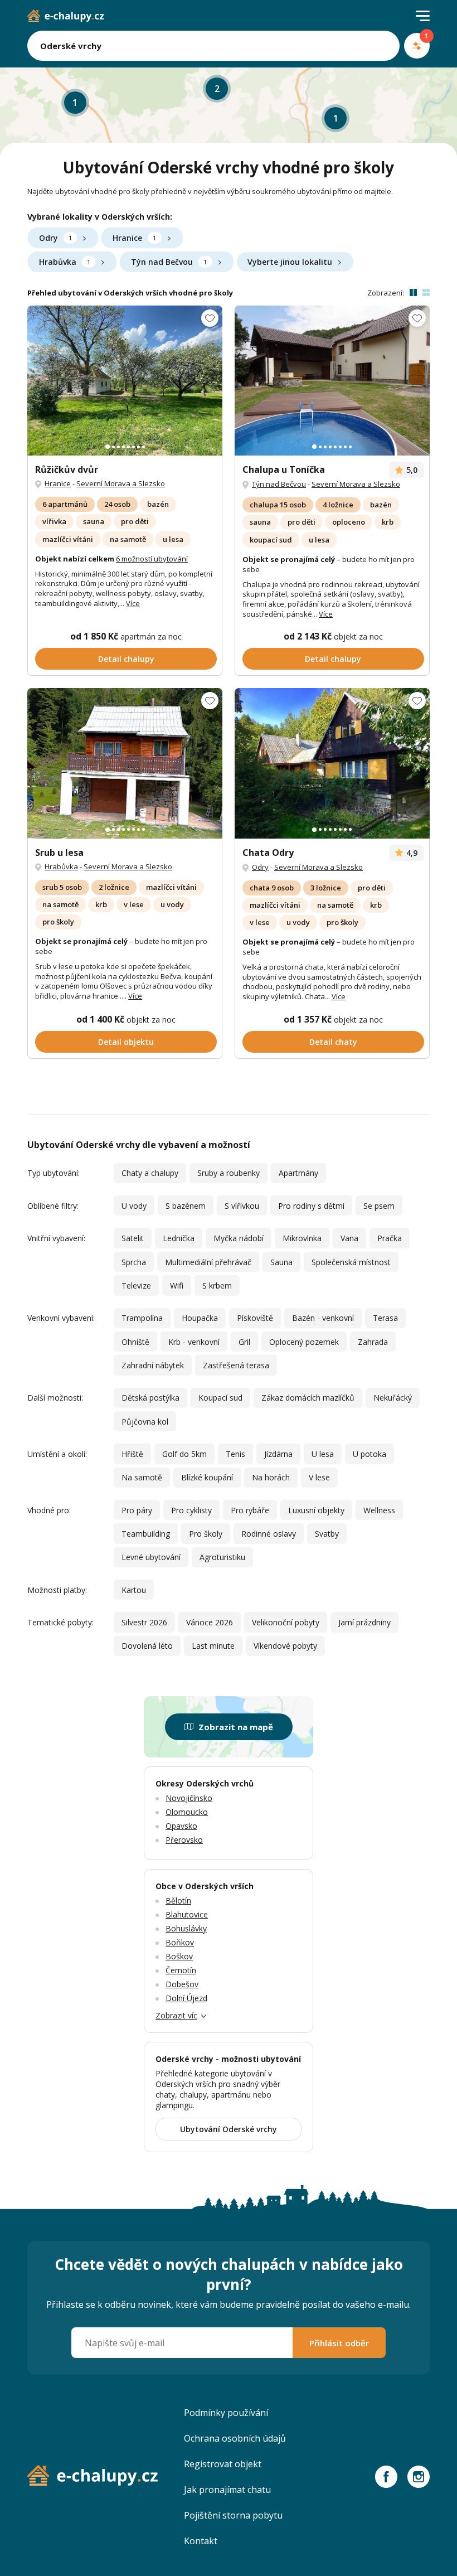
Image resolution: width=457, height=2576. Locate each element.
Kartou (134, 1590)
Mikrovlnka (302, 1238)
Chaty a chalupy (150, 1173)
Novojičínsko (189, 1798)
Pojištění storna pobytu (233, 2515)
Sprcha (134, 1262)
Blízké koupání (207, 1477)
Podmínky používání (226, 2413)
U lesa (323, 1454)
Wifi (177, 1285)
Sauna (281, 1262)
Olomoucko (187, 1812)
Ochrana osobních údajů (235, 2438)
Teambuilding (146, 1534)
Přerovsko (184, 1840)
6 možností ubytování (152, 559)
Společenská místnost (351, 1262)
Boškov (179, 1956)
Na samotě (142, 1477)
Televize (136, 1285)
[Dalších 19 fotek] (125, 763)
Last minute (213, 1646)
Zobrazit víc (176, 2015)
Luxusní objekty (316, 1510)
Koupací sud (220, 1398)
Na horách (271, 1477)
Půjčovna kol (145, 1422)
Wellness (379, 1510)
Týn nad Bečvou (169, 262)
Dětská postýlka (150, 1398)
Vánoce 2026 (210, 1622)
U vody (134, 1206)
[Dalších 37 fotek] (125, 381)
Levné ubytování (151, 1557)
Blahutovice (187, 1914)
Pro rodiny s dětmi (311, 1206)
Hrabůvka (65, 262)
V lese (319, 1477)
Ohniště (135, 1342)
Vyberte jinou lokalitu (290, 262)
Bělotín (178, 1900)
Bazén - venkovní (323, 1318)
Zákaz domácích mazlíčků (308, 1398)
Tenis (235, 1454)
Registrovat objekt (223, 2464)
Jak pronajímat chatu (227, 2490)
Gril (244, 1342)
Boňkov (180, 1942)
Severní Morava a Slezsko (121, 483)
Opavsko (181, 1826)
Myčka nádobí (239, 1238)
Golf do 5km (184, 1454)
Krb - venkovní (194, 1342)
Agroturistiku (222, 1557)
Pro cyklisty (191, 1510)
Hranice (134, 238)
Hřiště (132, 1454)
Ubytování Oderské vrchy (229, 2129)
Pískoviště (255, 1318)
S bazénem (186, 1206)
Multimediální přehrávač (208, 1262)
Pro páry (137, 1510)
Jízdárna (278, 1454)
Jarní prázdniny (364, 1622)
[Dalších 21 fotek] (332, 381)
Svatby (327, 1534)
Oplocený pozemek (304, 1342)
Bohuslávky (186, 1928)
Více (133, 603)
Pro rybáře (250, 1510)
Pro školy (206, 1534)
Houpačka (200, 1318)
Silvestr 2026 (144, 1622)
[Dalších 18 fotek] (332, 763)
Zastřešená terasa (236, 1365)
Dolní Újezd (186, 1998)
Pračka (390, 1238)
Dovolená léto (147, 1646)
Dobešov (182, 1984)
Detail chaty (333, 1042)
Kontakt (201, 2541)
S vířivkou (242, 1206)
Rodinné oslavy (269, 1534)
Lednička (179, 1238)
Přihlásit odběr (339, 2343)
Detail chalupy (126, 659)
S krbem (217, 1285)
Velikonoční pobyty (286, 1622)
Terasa (385, 1318)
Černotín (181, 1970)
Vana (349, 1238)
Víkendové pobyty (285, 1646)
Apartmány (298, 1173)
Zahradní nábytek (153, 1365)
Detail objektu (126, 1042)
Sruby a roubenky (229, 1173)
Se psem (379, 1206)
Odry (55, 238)
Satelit (133, 1238)
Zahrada (373, 1342)
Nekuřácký (393, 1398)
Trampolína (142, 1318)
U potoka (370, 1454)
